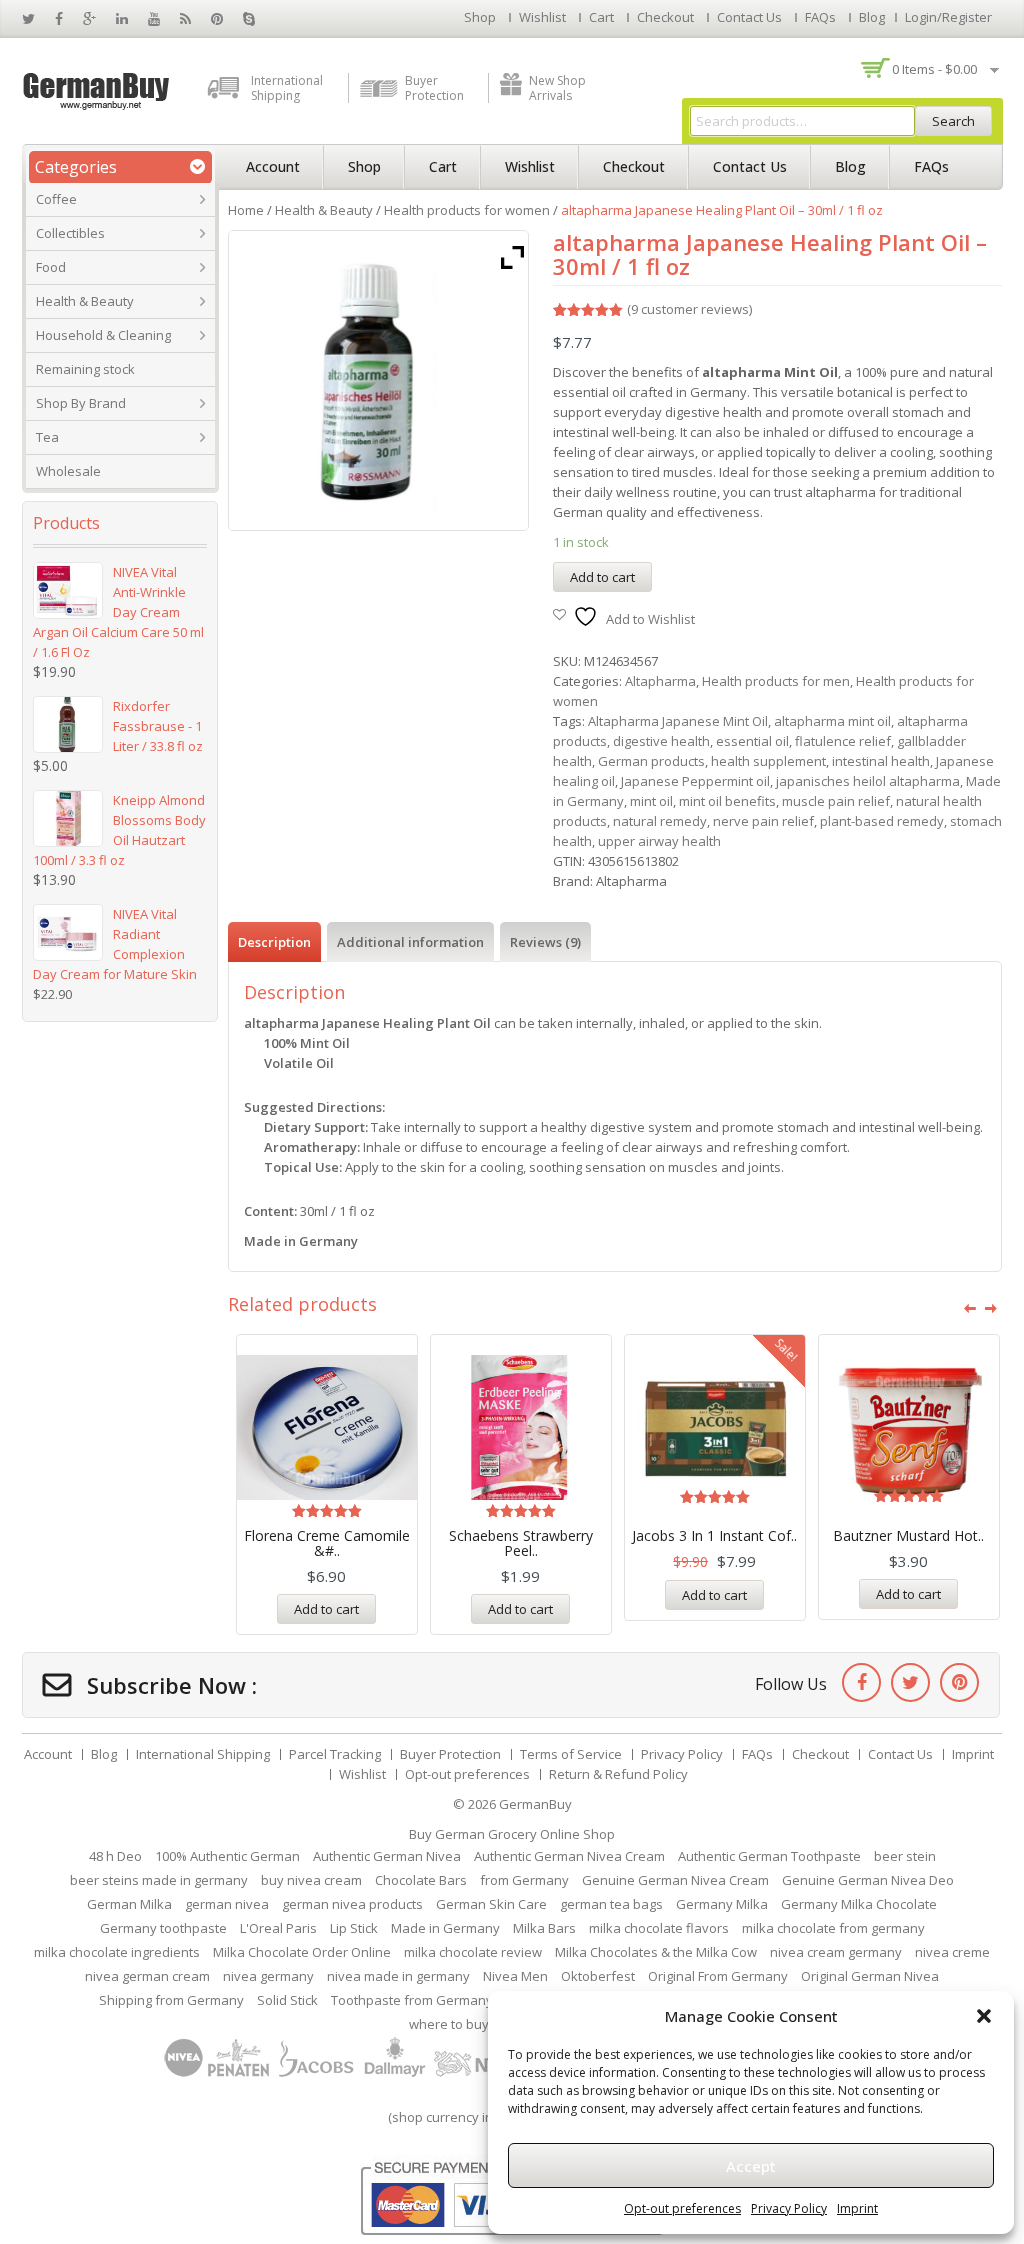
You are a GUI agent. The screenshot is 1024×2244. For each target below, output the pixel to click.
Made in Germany (445, 1928)
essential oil (752, 741)
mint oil (651, 801)
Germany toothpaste (163, 1928)
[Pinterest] (959, 1682)
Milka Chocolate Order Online (302, 1952)
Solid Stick (287, 2000)
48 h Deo (115, 1856)
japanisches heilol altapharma (868, 781)
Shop (480, 17)
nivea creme (952, 1952)
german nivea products (352, 1904)
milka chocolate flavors (659, 1928)
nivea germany (268, 1976)
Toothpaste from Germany (412, 2000)
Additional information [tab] (410, 942)
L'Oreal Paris (278, 1928)
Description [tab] (274, 942)
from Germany (524, 1880)
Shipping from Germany (171, 2000)
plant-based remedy (882, 821)
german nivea (227, 1904)
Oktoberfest (598, 1976)
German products (651, 761)
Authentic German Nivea (387, 1856)
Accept (751, 2166)
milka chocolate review (473, 1952)
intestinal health (881, 761)
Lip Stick (354, 1928)
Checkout (665, 17)
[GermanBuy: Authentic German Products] (97, 89)
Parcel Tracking (335, 1754)
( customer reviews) (689, 309)
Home (246, 210)
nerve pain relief (763, 821)
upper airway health (659, 841)
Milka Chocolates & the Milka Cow (656, 1952)
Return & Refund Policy (618, 1774)
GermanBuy (535, 1804)
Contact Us (749, 17)
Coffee (56, 199)
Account (273, 166)
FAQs (820, 17)
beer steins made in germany (159, 1880)
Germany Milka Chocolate (859, 1904)
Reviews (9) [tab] (545, 942)
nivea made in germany (398, 1976)
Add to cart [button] (326, 1609)
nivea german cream (147, 1976)
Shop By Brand (81, 403)
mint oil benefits (727, 801)
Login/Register (948, 17)
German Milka (129, 1904)
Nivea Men (515, 1976)
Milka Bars (544, 1928)
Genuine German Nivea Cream (675, 1880)
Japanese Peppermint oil (695, 781)
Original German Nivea (870, 1976)
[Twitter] (910, 1682)
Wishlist (542, 17)
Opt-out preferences (682, 2208)
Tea (47, 437)
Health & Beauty (85, 301)
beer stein (905, 1856)
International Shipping (287, 88)
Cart (601, 17)
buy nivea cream (311, 1880)
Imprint (857, 2208)
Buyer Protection (434, 88)
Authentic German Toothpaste (769, 1856)
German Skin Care (491, 1904)
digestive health (661, 741)
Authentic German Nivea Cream (569, 1856)
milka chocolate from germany (833, 1928)
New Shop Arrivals (557, 88)
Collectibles (70, 233)
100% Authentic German (227, 1856)
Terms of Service (571, 1754)
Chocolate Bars (421, 1880)
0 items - (934, 69)
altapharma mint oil (832, 721)
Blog (872, 17)
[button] (984, 2016)
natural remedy (660, 821)
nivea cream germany (836, 1952)
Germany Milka (722, 1904)
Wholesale (68, 471)
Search (953, 121)
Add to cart (602, 577)
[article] (615, 1142)
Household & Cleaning (103, 335)
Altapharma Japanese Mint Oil (678, 721)
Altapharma (660, 681)
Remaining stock (85, 369)
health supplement (768, 761)
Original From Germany (718, 1976)
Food (51, 267)
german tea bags (611, 1904)
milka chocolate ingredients (117, 1952)
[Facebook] (861, 1682)
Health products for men (776, 681)
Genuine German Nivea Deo (868, 1880)
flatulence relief (843, 741)
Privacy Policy (789, 2208)
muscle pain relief (836, 801)
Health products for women (467, 210)
